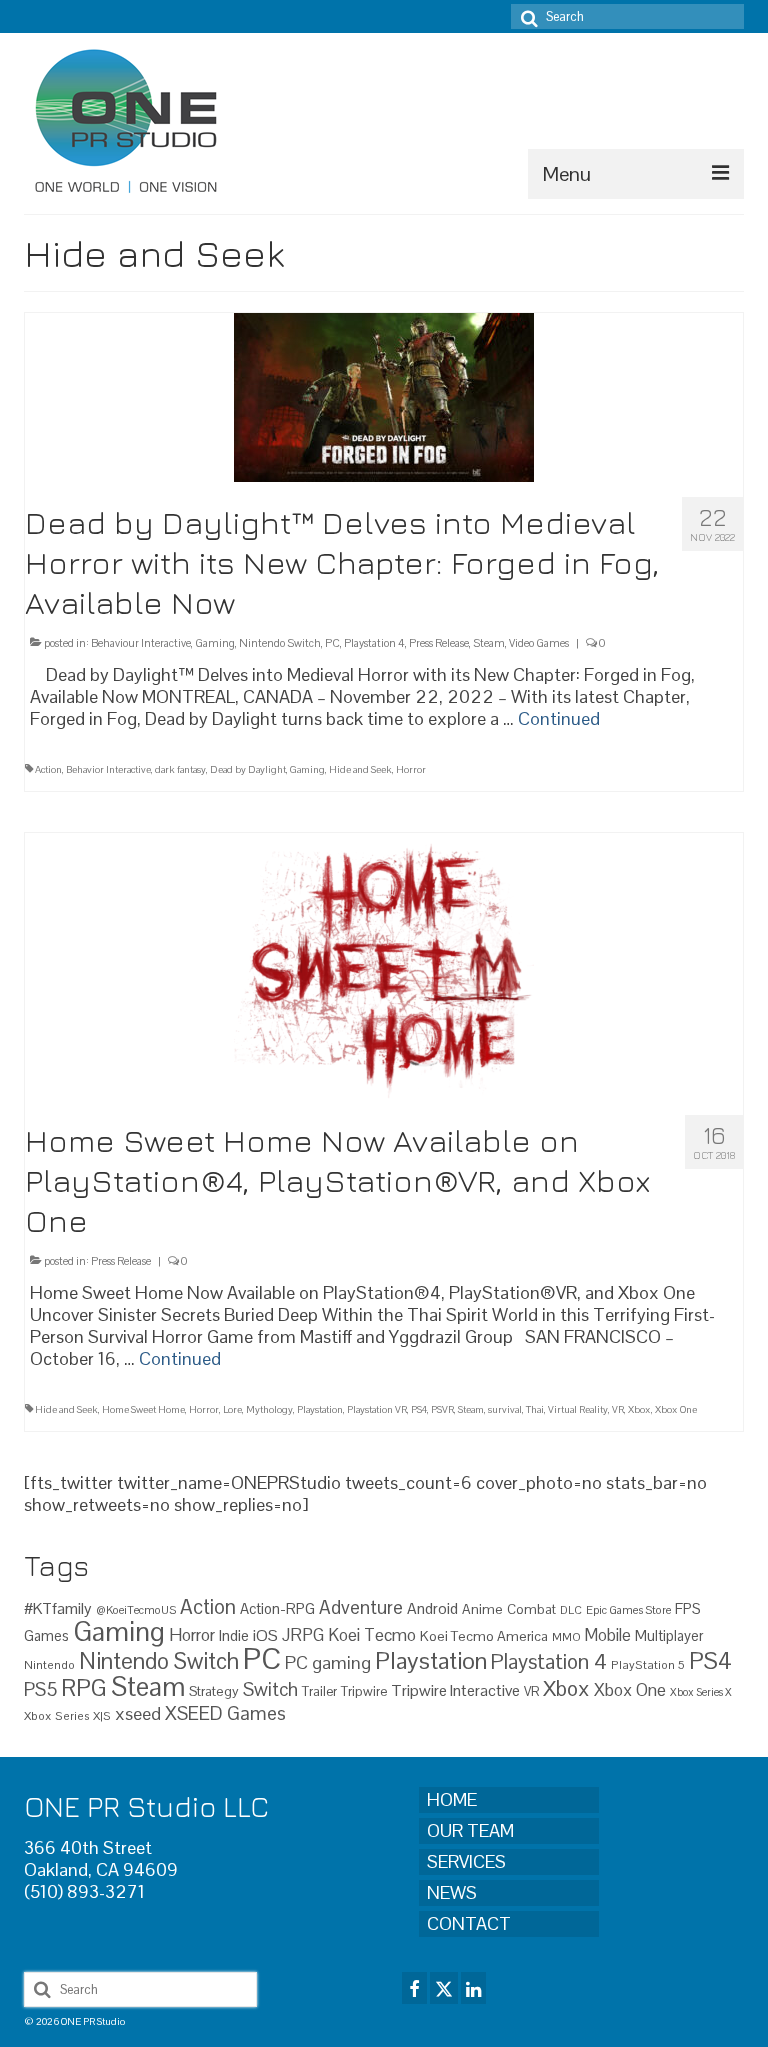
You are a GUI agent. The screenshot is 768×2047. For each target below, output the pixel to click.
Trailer (319, 1691)
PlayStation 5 (648, 1664)
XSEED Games (225, 1713)
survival (505, 1409)
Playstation (320, 1409)
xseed (138, 1713)
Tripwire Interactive (455, 1690)
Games (46, 1636)
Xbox (639, 1409)
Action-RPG (277, 1608)
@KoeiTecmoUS (136, 1610)
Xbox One (676, 1409)
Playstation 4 (374, 643)
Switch (270, 1689)
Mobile (608, 1635)
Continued (559, 718)
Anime (482, 1609)
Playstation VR (377, 1409)
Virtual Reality (578, 1409)
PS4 (419, 1409)
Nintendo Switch (280, 643)
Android (432, 1609)
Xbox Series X (701, 1692)
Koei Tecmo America (484, 1636)
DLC (571, 1610)
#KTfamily (58, 1608)
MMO (566, 1636)
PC (332, 643)
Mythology (269, 1409)
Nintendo (49, 1664)
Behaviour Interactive (141, 643)
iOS (265, 1635)
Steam (489, 643)
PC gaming (328, 1662)
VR (618, 1409)
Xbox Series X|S (67, 1715)
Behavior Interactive (108, 769)
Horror (411, 769)
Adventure (361, 1607)
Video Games (539, 643)
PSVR (442, 1409)
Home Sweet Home (143, 1409)
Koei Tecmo (372, 1635)
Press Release (439, 643)
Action (48, 769)
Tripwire (364, 1691)
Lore (232, 1409)
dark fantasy (180, 769)
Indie (234, 1635)
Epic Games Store (628, 1610)
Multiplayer (669, 1636)
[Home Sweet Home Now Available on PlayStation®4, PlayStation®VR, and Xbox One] (384, 964)
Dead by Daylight (248, 769)
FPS (688, 1609)
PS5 (40, 1689)
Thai (535, 1409)
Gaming (215, 643)
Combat (531, 1609)
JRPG (303, 1635)
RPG (84, 1688)
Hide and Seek (360, 769)
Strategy (214, 1691)
